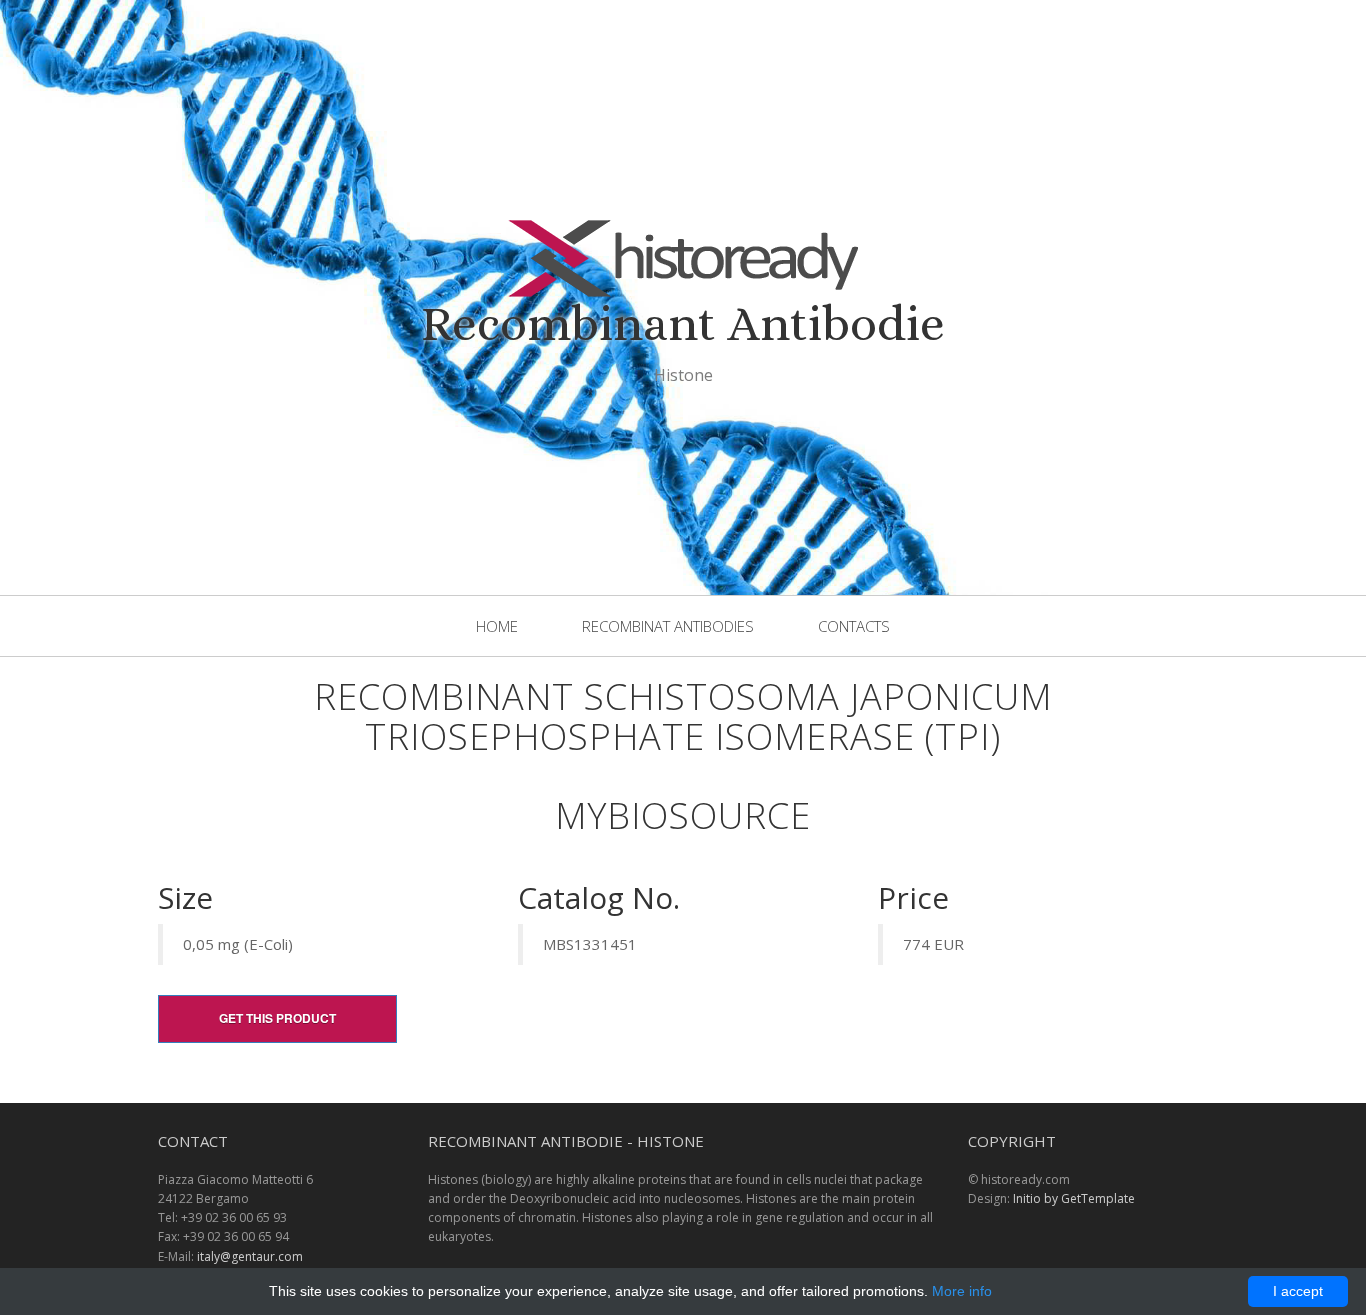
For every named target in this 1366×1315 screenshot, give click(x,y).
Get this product (277, 1018)
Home (497, 626)
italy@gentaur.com (250, 1256)
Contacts (854, 626)
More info (962, 1291)
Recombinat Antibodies (668, 626)
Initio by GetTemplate (1074, 1198)
